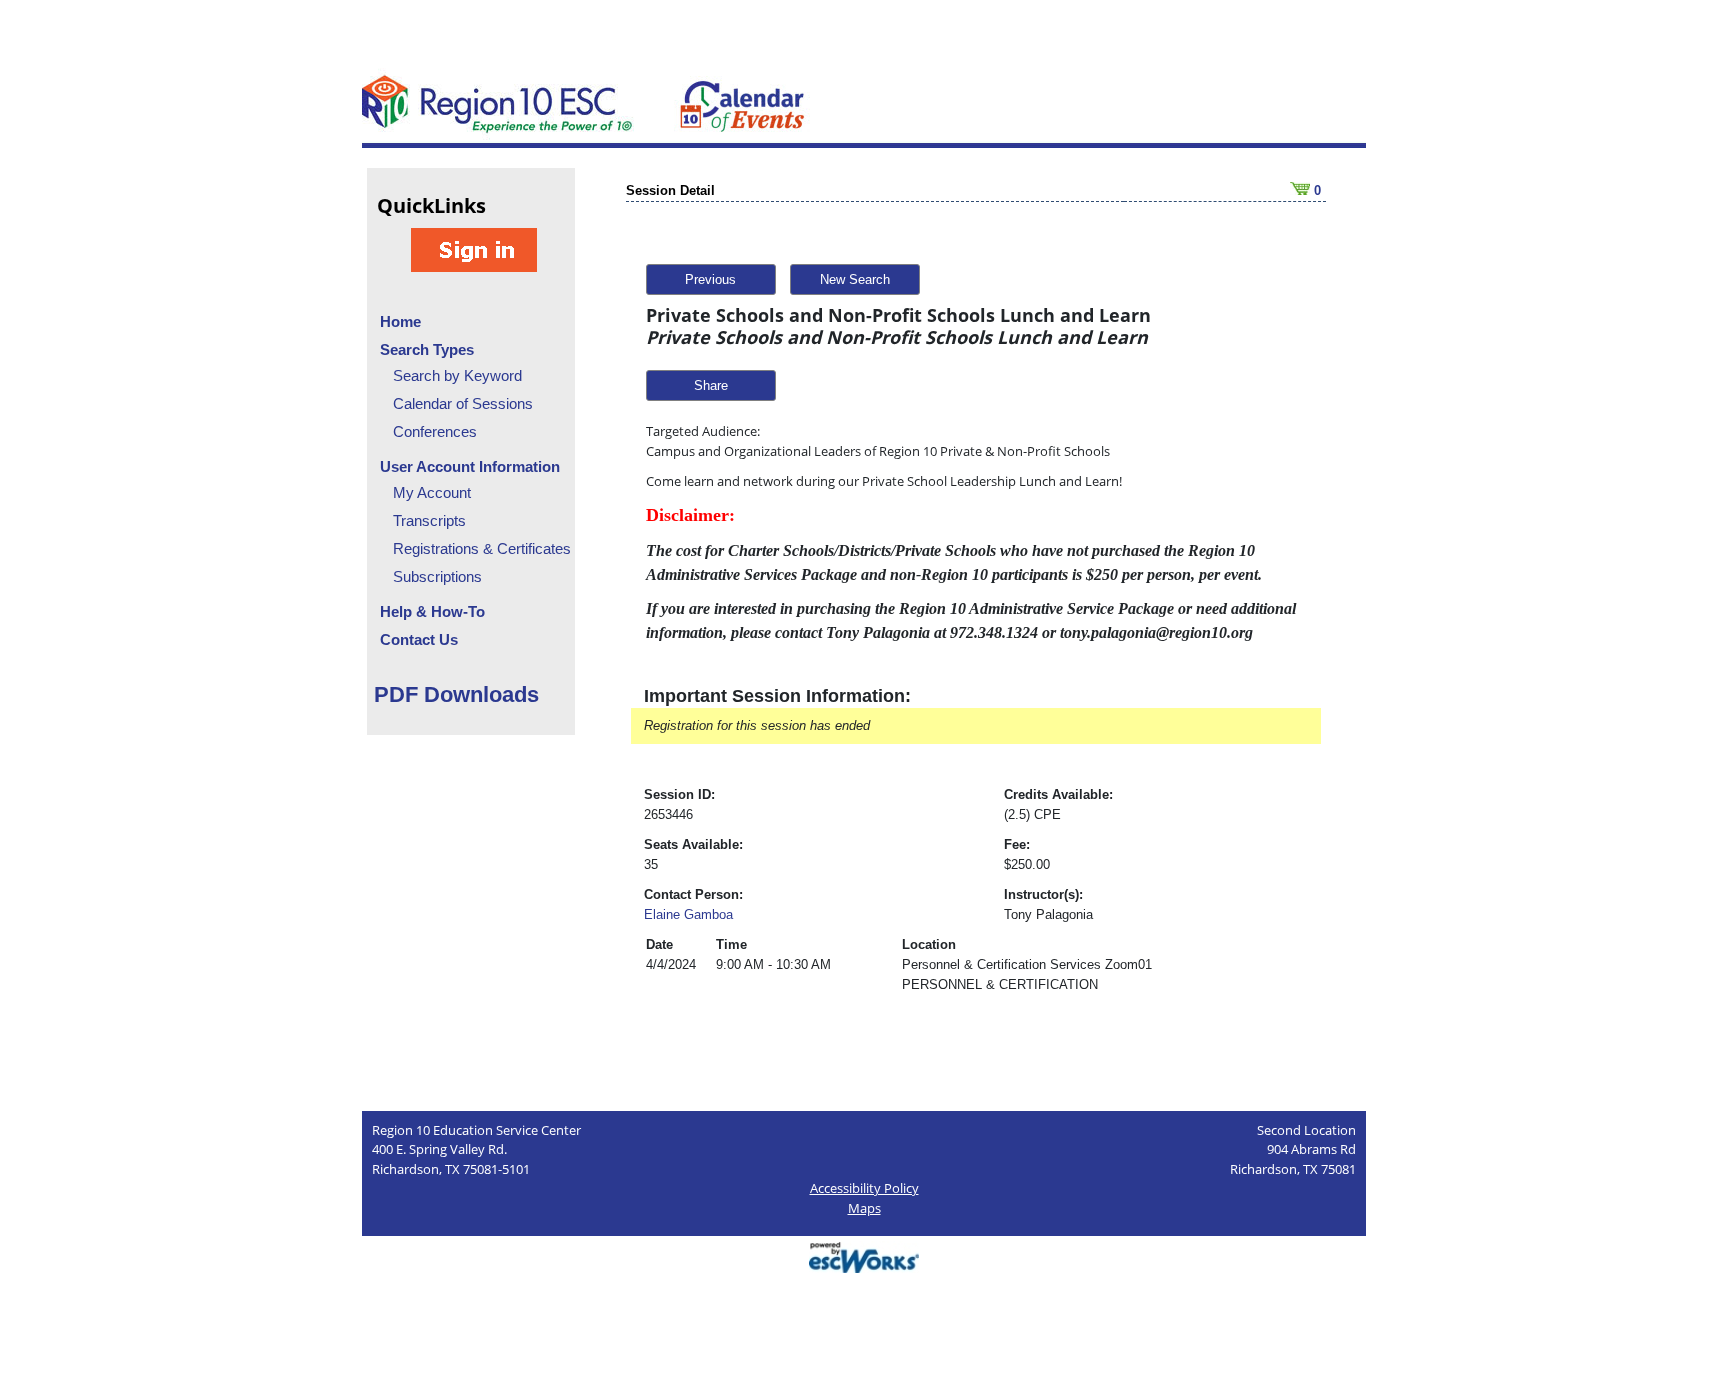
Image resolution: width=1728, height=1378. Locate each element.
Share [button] (711, 385)
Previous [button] (710, 279)
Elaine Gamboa (688, 914)
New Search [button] (855, 279)
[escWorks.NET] (864, 1255)
